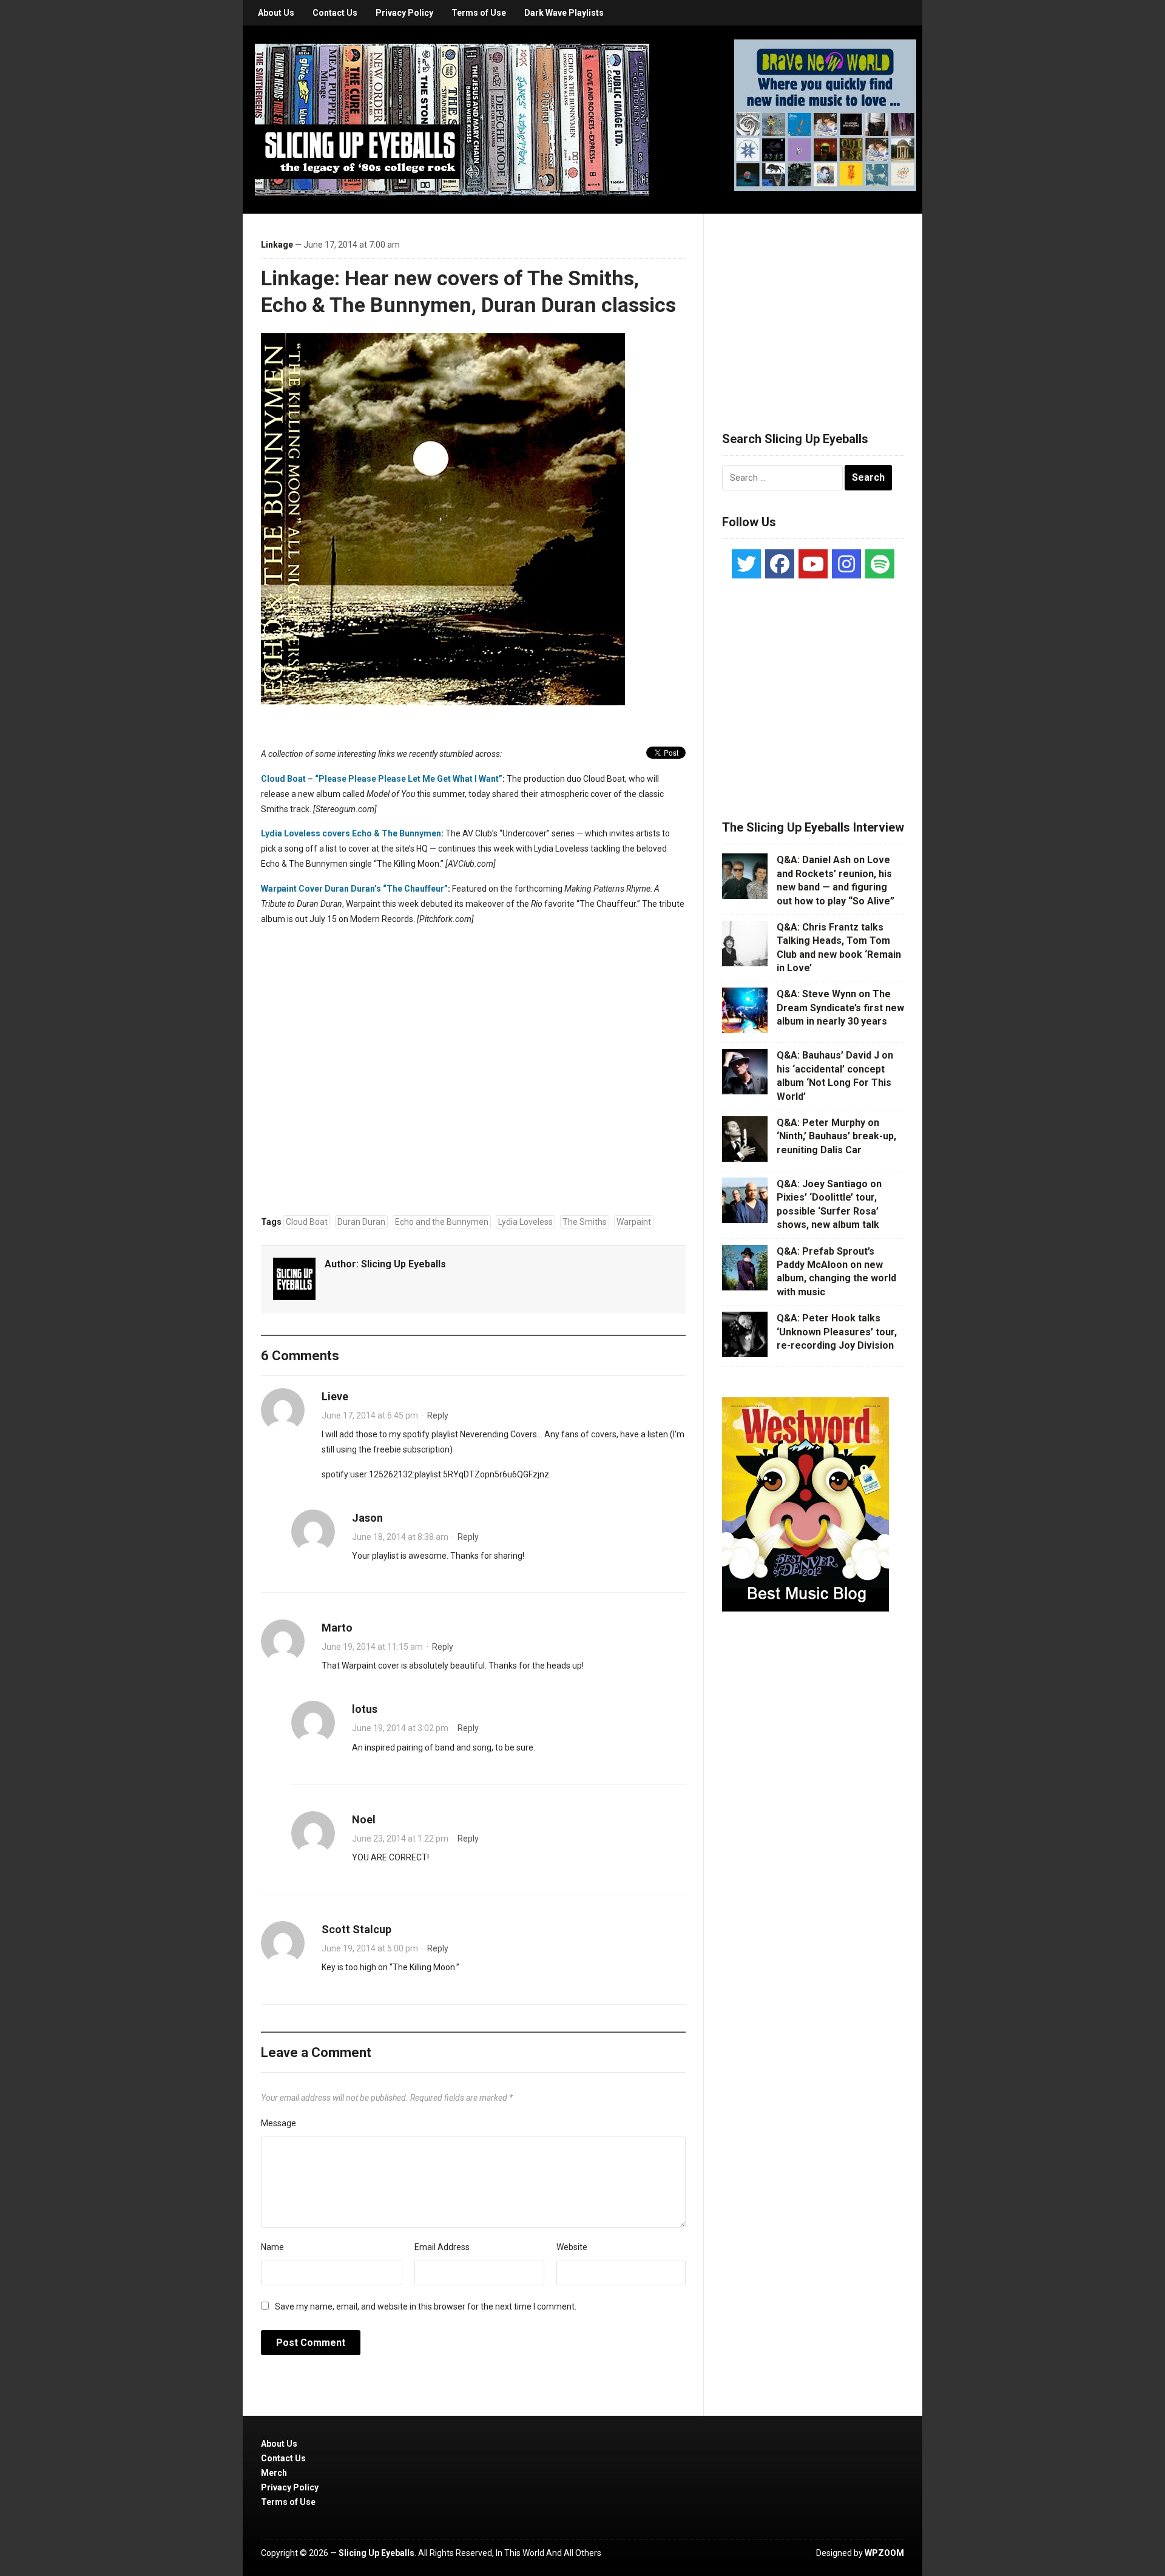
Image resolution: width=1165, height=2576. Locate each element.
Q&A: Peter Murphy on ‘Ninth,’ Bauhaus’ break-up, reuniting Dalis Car (836, 1136)
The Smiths (585, 1222)
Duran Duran (361, 1222)
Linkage (277, 245)
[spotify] (880, 564)
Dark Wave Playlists (564, 13)
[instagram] (846, 564)
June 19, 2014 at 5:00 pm (370, 1948)
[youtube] (813, 564)
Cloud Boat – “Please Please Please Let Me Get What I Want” (382, 779)
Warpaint (634, 1222)
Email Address (442, 2247)
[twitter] (746, 564)
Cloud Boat (307, 1222)
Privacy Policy (404, 13)
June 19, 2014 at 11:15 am (372, 1647)
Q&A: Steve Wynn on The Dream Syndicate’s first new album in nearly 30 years (840, 1008)
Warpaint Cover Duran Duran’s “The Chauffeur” (354, 889)
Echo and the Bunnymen (442, 1222)
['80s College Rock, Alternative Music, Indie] (452, 119)
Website (572, 2247)
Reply (438, 1415)
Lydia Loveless (525, 1222)
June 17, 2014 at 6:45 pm (370, 1415)
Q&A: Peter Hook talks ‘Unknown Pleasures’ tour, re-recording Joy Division (837, 1332)
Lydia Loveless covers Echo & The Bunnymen (351, 833)
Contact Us (335, 13)
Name (272, 2247)
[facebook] (780, 564)
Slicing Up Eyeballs (404, 1264)
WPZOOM (884, 2553)
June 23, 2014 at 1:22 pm (400, 1839)
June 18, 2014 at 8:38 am (400, 1537)
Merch (274, 2473)
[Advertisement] (813, 308)
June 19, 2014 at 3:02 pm (400, 1728)
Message (279, 2123)
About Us (276, 13)
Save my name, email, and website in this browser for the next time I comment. (426, 2307)
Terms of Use (479, 13)
